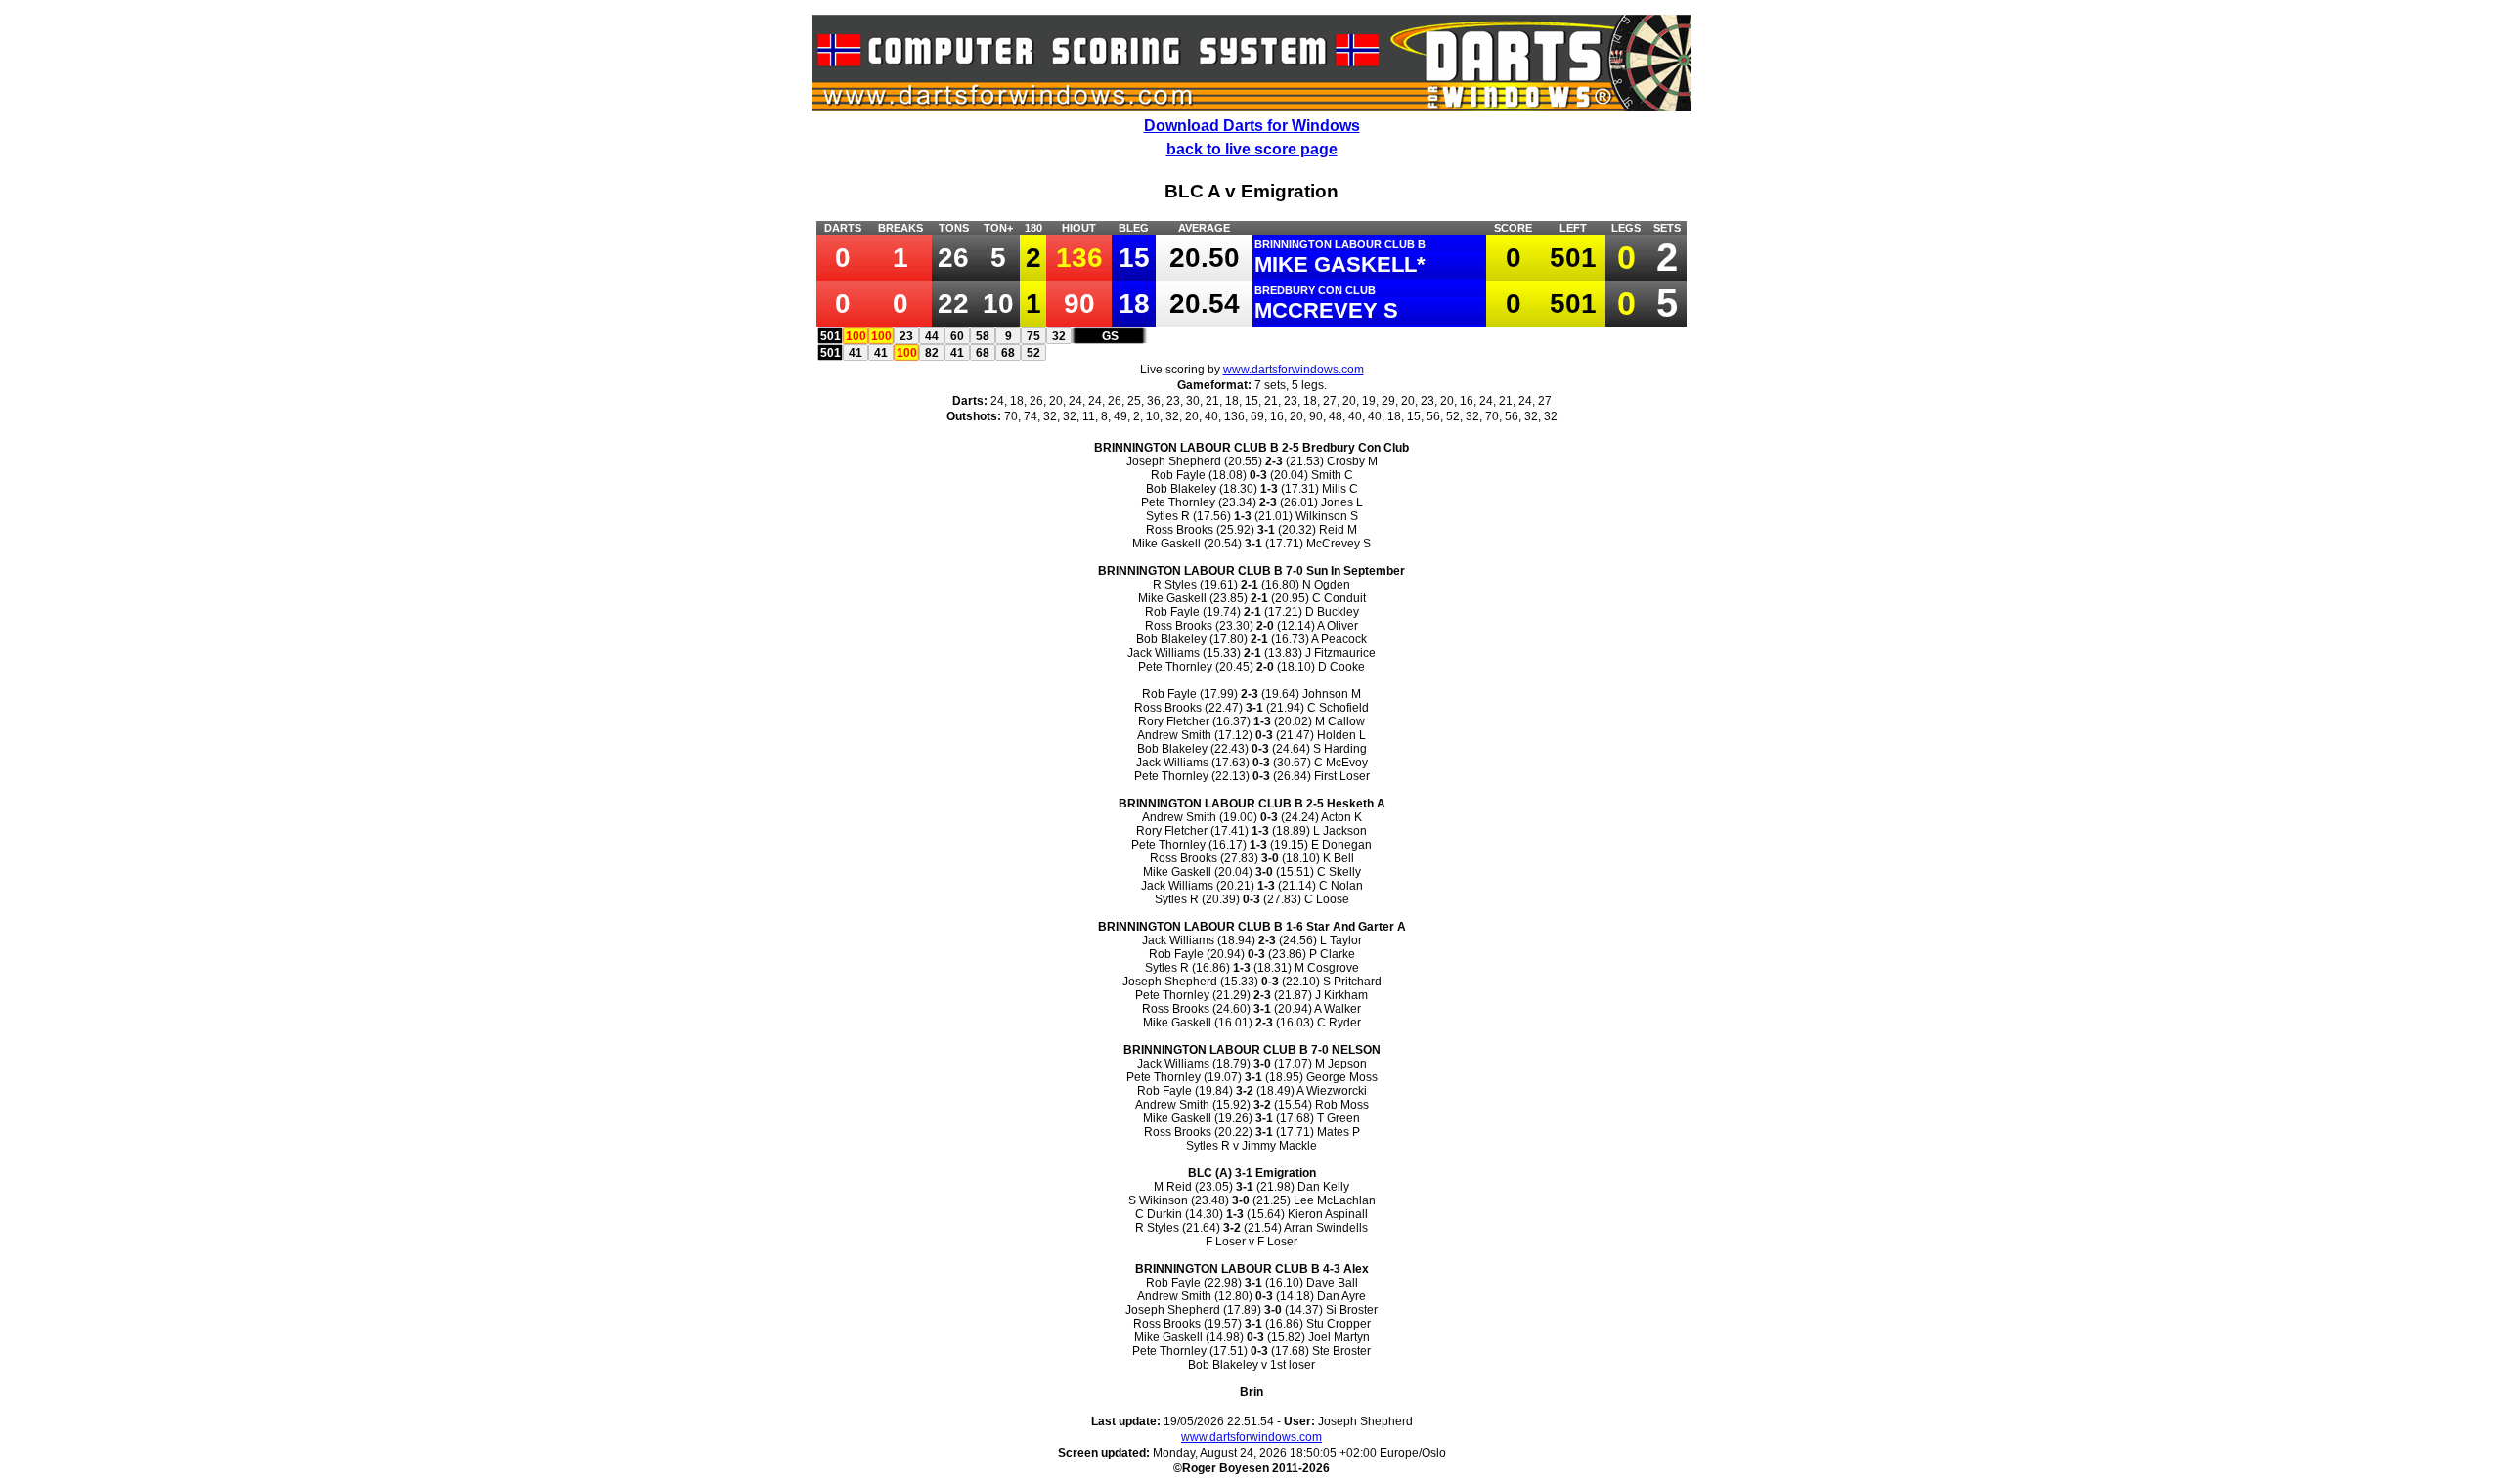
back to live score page (1252, 149)
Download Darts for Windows (1252, 126)
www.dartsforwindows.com (1294, 370)
